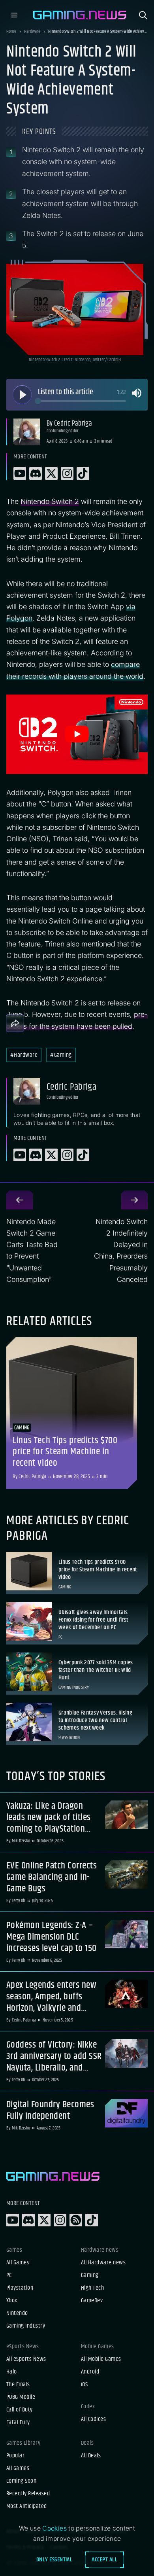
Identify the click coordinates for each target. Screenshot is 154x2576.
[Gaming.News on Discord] (28, 2220)
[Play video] (77, 734)
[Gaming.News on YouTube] (13, 2220)
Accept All (104, 2560)
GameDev (92, 2301)
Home (11, 32)
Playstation (20, 2288)
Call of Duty (20, 2410)
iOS (84, 2385)
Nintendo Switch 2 (50, 501)
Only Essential (54, 2560)
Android (90, 2372)
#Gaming (61, 1055)
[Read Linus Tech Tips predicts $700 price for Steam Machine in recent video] (72, 1413)
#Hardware (24, 1055)
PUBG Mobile (21, 2397)
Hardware (32, 32)
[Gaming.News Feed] (76, 2220)
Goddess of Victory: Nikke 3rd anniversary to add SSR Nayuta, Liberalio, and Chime (54, 2056)
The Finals (18, 2385)
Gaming (90, 2275)
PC (9, 2275)
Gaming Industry (26, 2326)
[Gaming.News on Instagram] (60, 2220)
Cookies (54, 2528)
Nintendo (17, 2313)
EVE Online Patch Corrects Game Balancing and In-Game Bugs (52, 1877)
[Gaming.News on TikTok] (92, 2220)
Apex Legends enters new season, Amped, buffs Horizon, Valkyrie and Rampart (51, 1997)
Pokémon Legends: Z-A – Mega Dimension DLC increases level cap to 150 (51, 1937)
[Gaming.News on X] (44, 2220)
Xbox (12, 2301)
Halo (12, 2372)
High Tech (92, 2288)
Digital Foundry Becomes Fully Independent (50, 2110)
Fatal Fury (18, 2423)
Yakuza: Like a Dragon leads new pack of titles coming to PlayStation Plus (49, 1817)
